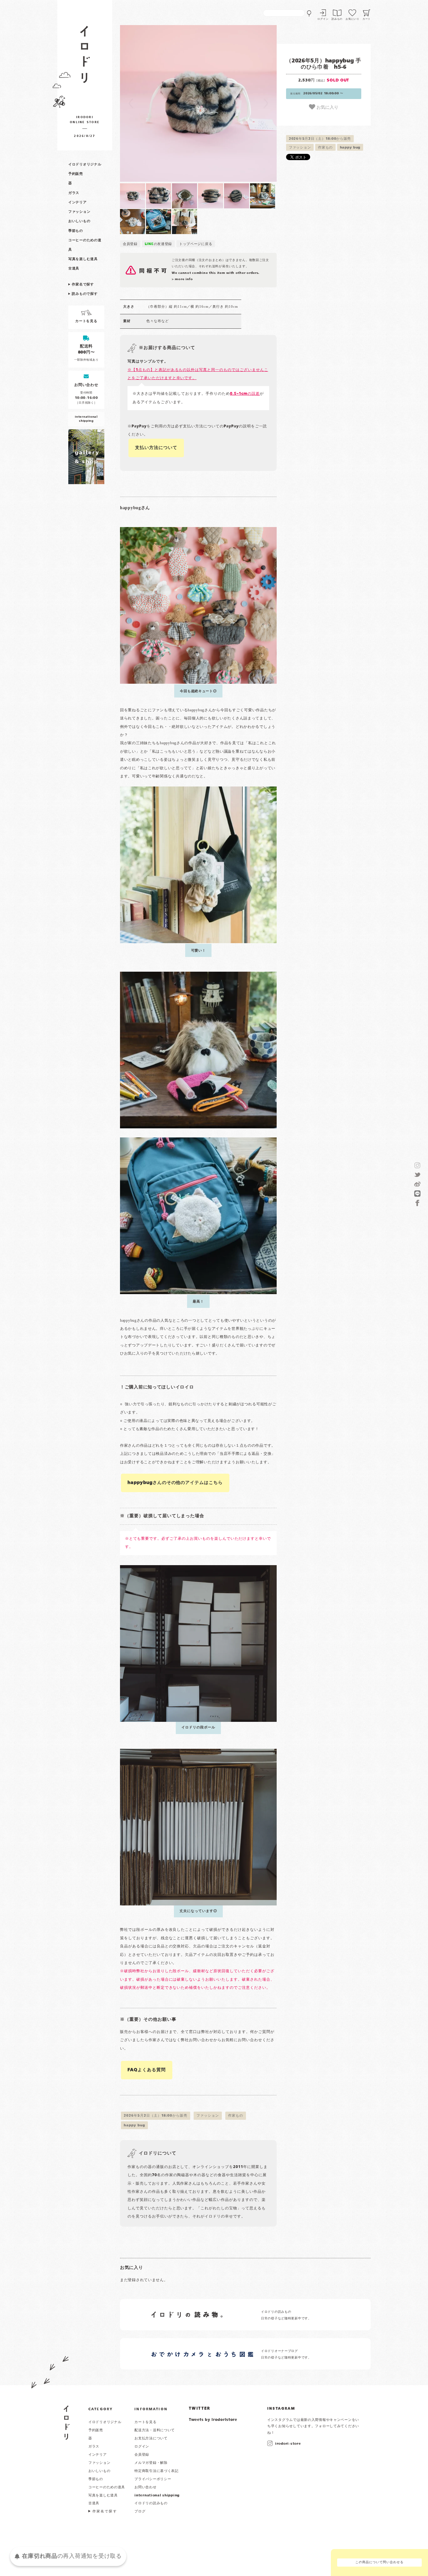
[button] (159, 103)
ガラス (74, 193)
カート (367, 19)
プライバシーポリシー (153, 2479)
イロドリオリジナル (85, 165)
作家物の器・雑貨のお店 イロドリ (85, 57)
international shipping (157, 2495)
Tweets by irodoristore (213, 2420)
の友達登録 (159, 244)
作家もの (325, 148)
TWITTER (200, 2409)
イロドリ (67, 2423)
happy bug (350, 148)
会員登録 (130, 244)
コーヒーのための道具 (107, 2487)
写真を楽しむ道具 (83, 259)
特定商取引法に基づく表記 (157, 2471)
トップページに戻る (196, 244)
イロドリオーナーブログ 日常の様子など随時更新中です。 (286, 2354)
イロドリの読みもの (151, 2503)
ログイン (323, 19)
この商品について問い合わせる (379, 2562)
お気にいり (352, 19)
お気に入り (327, 107)
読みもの (337, 19)
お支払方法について (151, 2438)
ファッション (79, 212)
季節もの (76, 231)
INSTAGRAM (281, 2409)
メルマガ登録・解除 (151, 2463)
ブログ (140, 2511)
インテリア (78, 202)
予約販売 (76, 174)
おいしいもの (79, 221)
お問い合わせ (145, 2487)
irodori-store (288, 2444)
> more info (182, 279)
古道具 (74, 269)
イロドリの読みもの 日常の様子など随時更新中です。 (286, 2315)
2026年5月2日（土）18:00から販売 (320, 139)
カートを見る (145, 2422)
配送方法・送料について (155, 2430)
